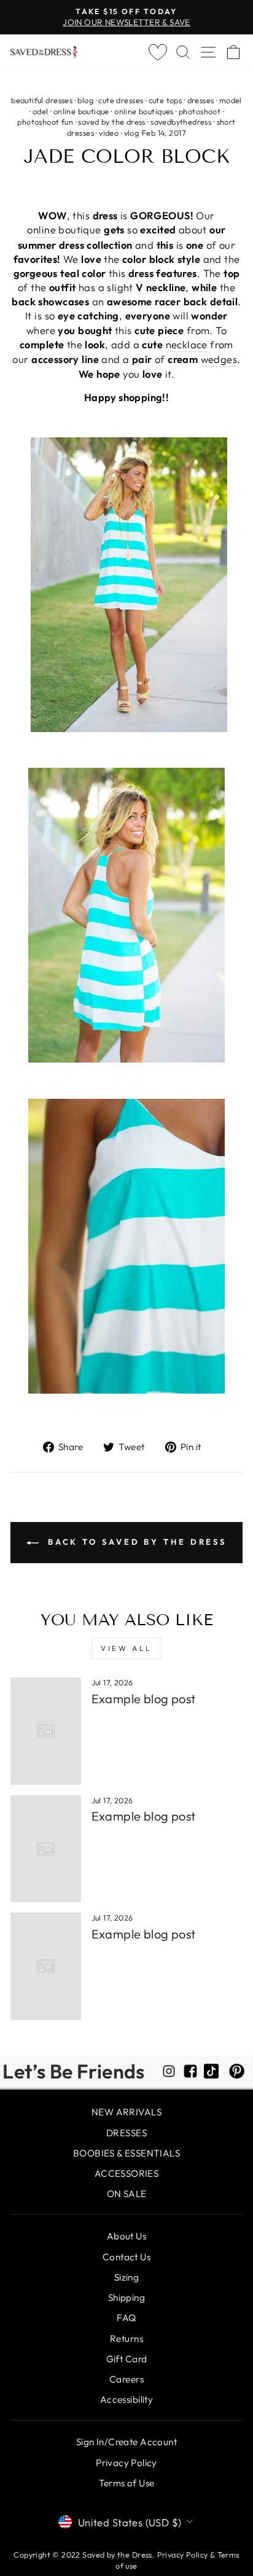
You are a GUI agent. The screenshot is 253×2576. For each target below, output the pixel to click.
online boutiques (144, 111)
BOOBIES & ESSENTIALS (126, 2153)
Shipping (126, 2297)
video (109, 133)
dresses (201, 100)
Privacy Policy (126, 2463)
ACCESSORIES (127, 2173)
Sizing (126, 2277)
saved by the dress (111, 122)
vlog (132, 133)
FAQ (126, 2318)
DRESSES (126, 2133)
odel (41, 111)
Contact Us (126, 2257)
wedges (219, 359)
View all (126, 1648)
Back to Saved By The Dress (135, 1542)
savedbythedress (181, 122)
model (231, 100)
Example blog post (144, 1699)
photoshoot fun (45, 122)
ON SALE (127, 2194)
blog (85, 100)
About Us (126, 2236)
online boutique (81, 111)
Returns (126, 2339)
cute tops (165, 100)
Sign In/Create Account (126, 2442)
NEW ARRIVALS (126, 2112)
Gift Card (127, 2359)
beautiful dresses (42, 100)
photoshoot (200, 111)
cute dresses (121, 100)
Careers (126, 2379)
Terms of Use (127, 2483)
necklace (187, 344)
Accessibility (126, 2399)
